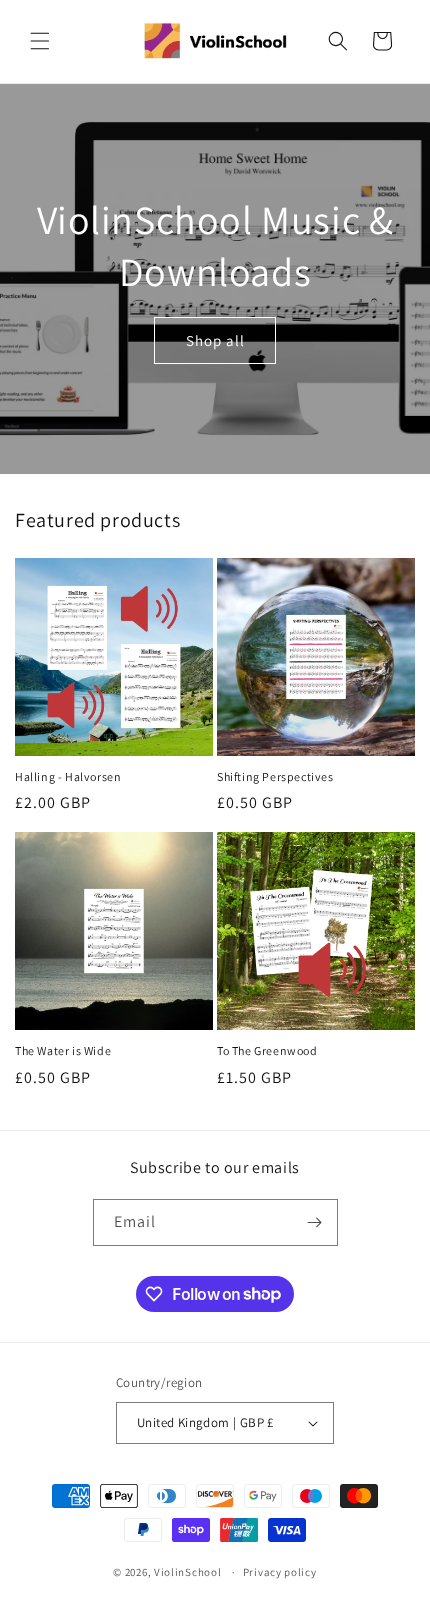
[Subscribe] (315, 1222)
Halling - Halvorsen (68, 776)
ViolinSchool (187, 1572)
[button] (40, 41)
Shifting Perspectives (275, 776)
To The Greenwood (267, 1050)
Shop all (215, 340)
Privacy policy (280, 1572)
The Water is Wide (63, 1050)
